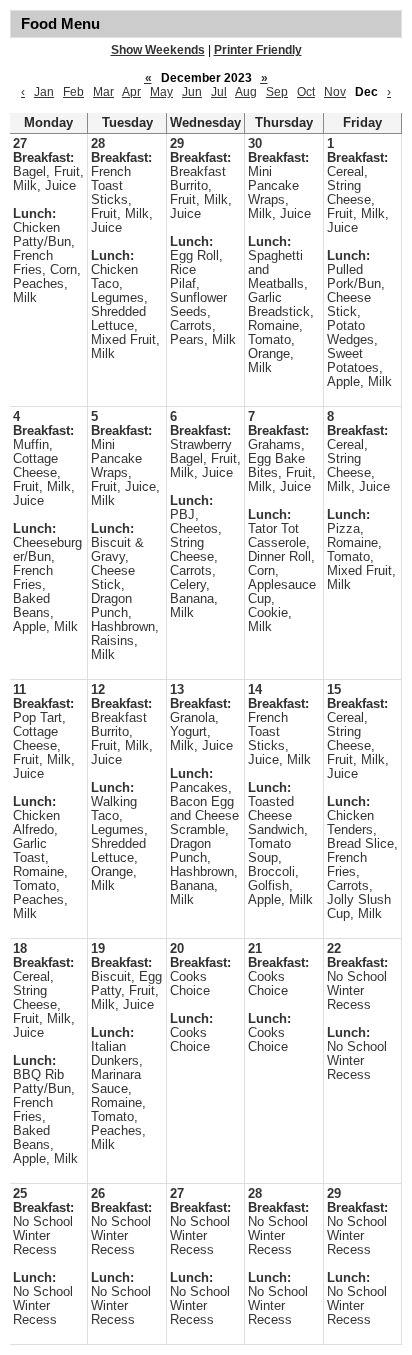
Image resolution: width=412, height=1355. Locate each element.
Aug (246, 92)
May (161, 92)
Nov (335, 92)
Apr (131, 92)
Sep (277, 92)
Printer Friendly (258, 50)
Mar (103, 92)
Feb (73, 92)
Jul (219, 92)
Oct (306, 92)
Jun (192, 92)
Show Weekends (158, 50)
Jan (44, 92)
